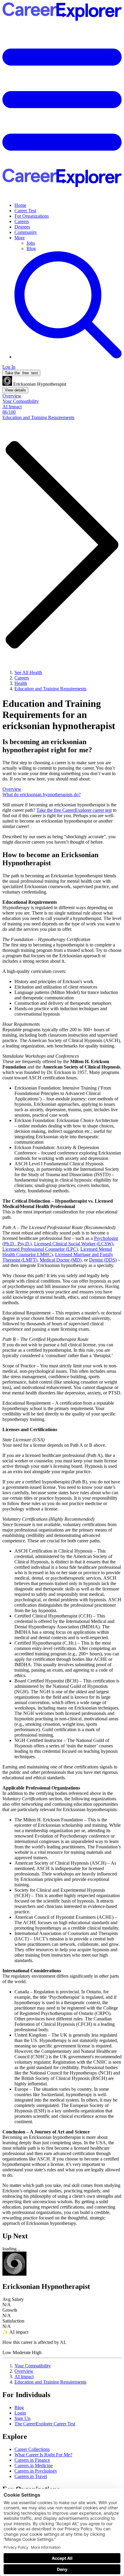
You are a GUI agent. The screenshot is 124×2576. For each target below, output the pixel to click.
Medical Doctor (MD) (61, 1260)
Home (20, 205)
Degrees (22, 227)
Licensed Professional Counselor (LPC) (40, 1249)
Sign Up (22, 2418)
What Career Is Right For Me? (43, 2455)
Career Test (25, 211)
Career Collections (32, 2449)
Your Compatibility (33, 2366)
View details (15, 390)
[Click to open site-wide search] (68, 357)
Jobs (31, 243)
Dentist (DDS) (103, 1260)
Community (26, 232)
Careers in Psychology (36, 2471)
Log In (9, 367)
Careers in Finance (32, 2460)
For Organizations (32, 216)
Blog (31, 248)
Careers (22, 221)
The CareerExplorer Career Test (45, 2424)
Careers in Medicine (34, 2466)
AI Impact (24, 2377)
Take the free (74, 810)
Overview (24, 2371)
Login (20, 2413)
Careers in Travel (31, 2476)
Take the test (21, 373)
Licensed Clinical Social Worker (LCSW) (74, 1244)
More (20, 238)
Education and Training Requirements (50, 2382)
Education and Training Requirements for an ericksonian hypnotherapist (59, 715)
